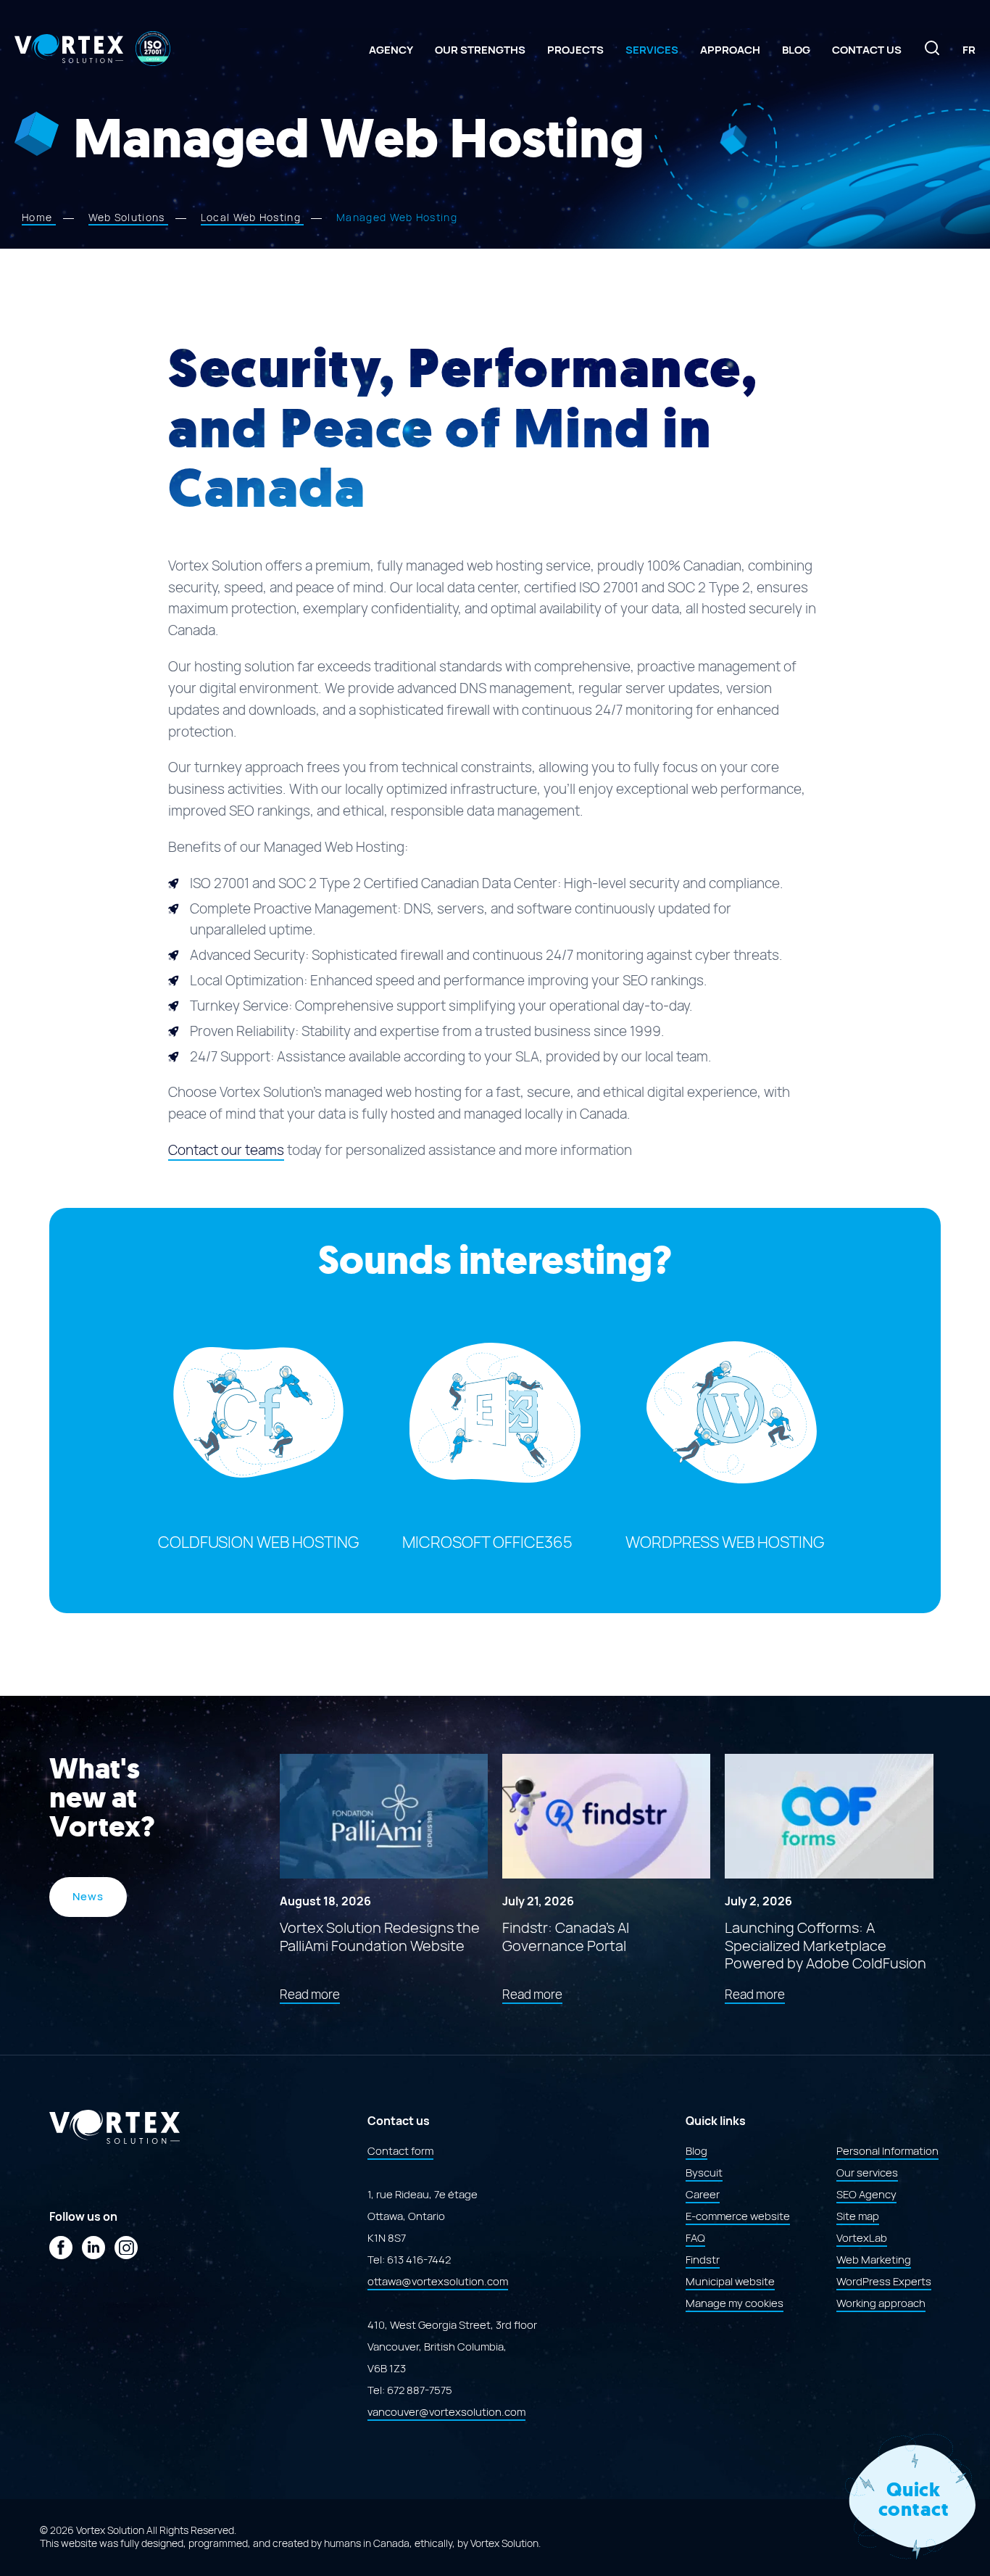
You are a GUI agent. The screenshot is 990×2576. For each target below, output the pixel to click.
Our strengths (480, 50)
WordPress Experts (884, 2282)
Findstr (703, 2260)
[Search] (932, 53)
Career (703, 2195)
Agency (391, 50)
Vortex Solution (504, 2543)
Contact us (867, 50)
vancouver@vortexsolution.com (446, 2412)
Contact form (400, 2151)
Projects (575, 50)
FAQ (695, 2238)
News (88, 1897)
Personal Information (887, 2151)
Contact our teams (226, 1150)
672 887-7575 (420, 2390)
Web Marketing (874, 2260)
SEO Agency (866, 2195)
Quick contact (914, 2500)
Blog (796, 50)
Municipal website (730, 2282)
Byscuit (704, 2173)
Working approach (881, 2303)
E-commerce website (738, 2216)
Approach (730, 50)
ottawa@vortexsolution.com (438, 2282)
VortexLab (862, 2238)
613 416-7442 (419, 2260)
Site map (858, 2216)
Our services (867, 2173)
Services (652, 50)
